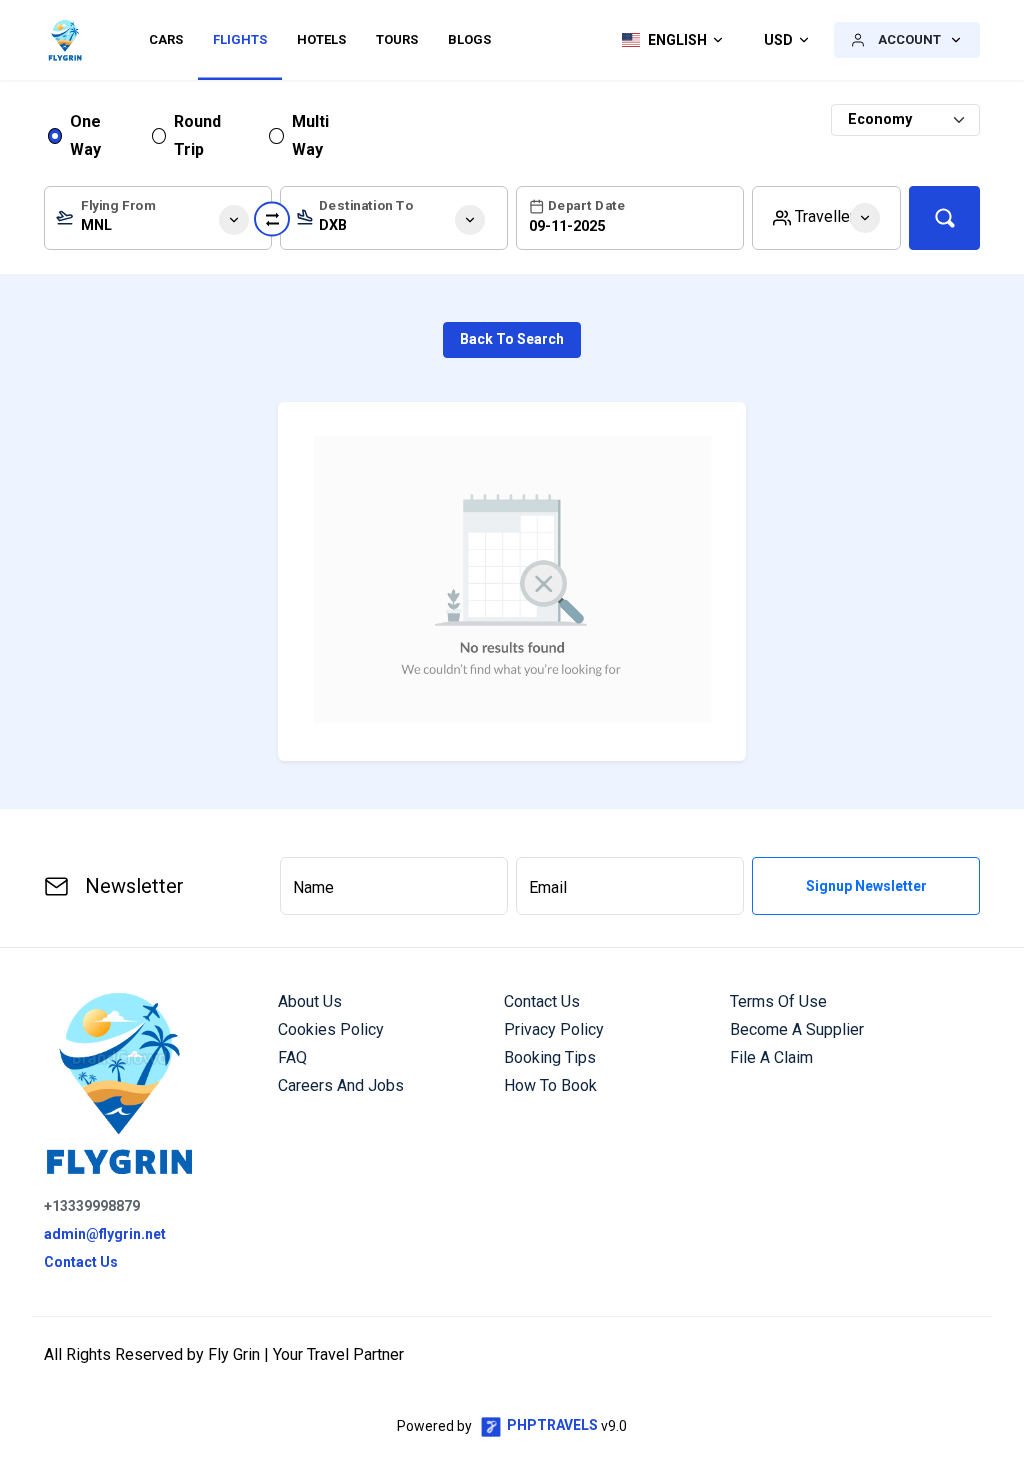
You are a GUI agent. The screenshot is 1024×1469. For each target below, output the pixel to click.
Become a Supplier (797, 1029)
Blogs (469, 39)
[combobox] (158, 218)
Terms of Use (778, 1001)
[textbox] (158, 222)
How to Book (550, 1085)
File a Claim (771, 1057)
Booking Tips (550, 1057)
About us (310, 1001)
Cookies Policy (331, 1029)
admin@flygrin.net (105, 1234)
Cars (166, 39)
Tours (397, 39)
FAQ (292, 1057)
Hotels (321, 39)
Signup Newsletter (866, 886)
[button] (668, 40)
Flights (240, 39)
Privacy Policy (554, 1029)
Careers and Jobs (341, 1085)
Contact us (542, 1001)
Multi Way (310, 135)
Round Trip (197, 135)
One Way (85, 135)
